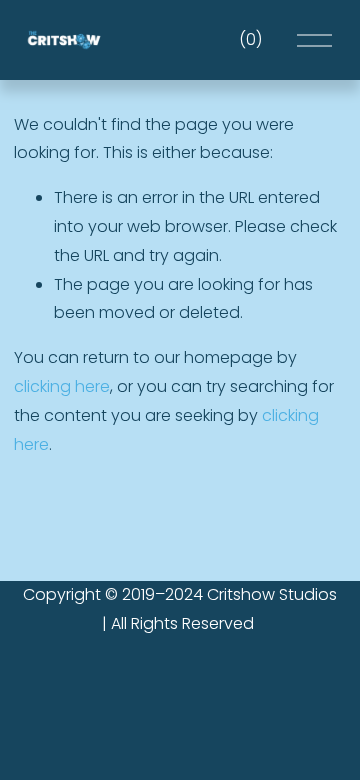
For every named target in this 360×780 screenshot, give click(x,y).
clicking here (62, 386)
